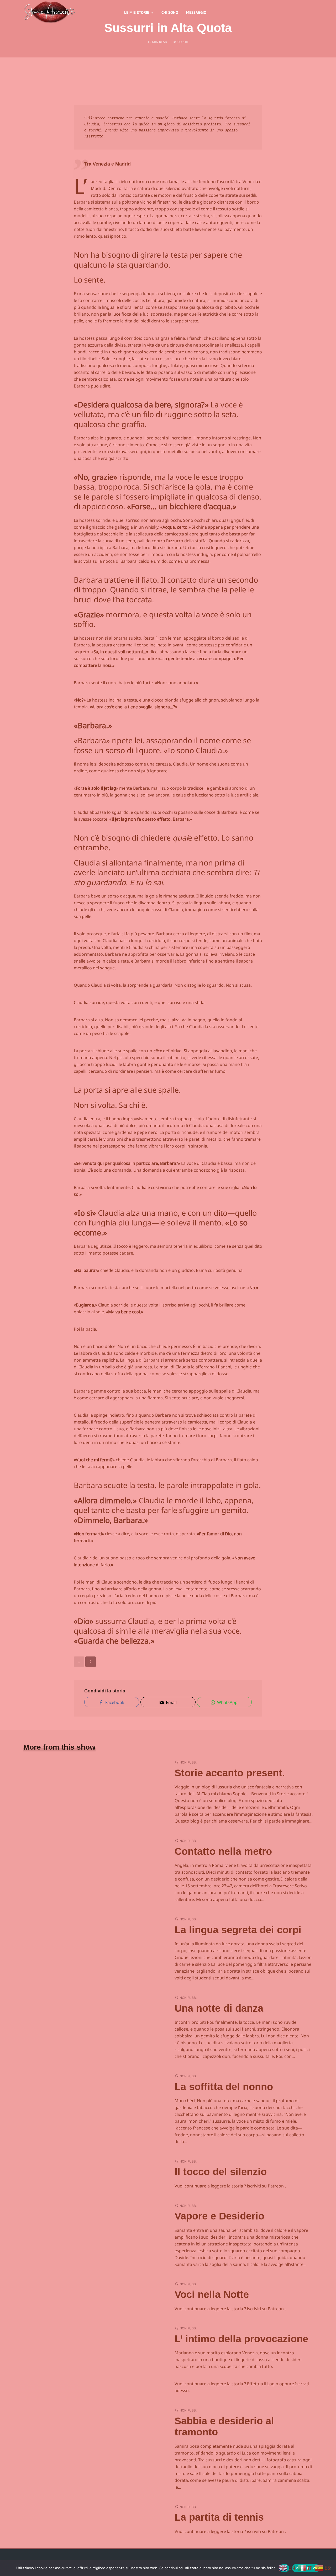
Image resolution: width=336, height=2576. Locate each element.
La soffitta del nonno (224, 2087)
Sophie (183, 42)
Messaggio (196, 12)
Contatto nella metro (223, 1851)
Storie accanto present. (230, 1773)
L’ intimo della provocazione (241, 2339)
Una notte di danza (219, 2008)
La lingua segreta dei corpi (238, 1930)
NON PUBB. (188, 1762)
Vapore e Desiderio (219, 2216)
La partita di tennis (219, 2517)
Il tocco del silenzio (221, 2172)
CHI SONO (170, 12)
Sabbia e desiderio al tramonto (224, 2426)
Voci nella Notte (212, 2295)
